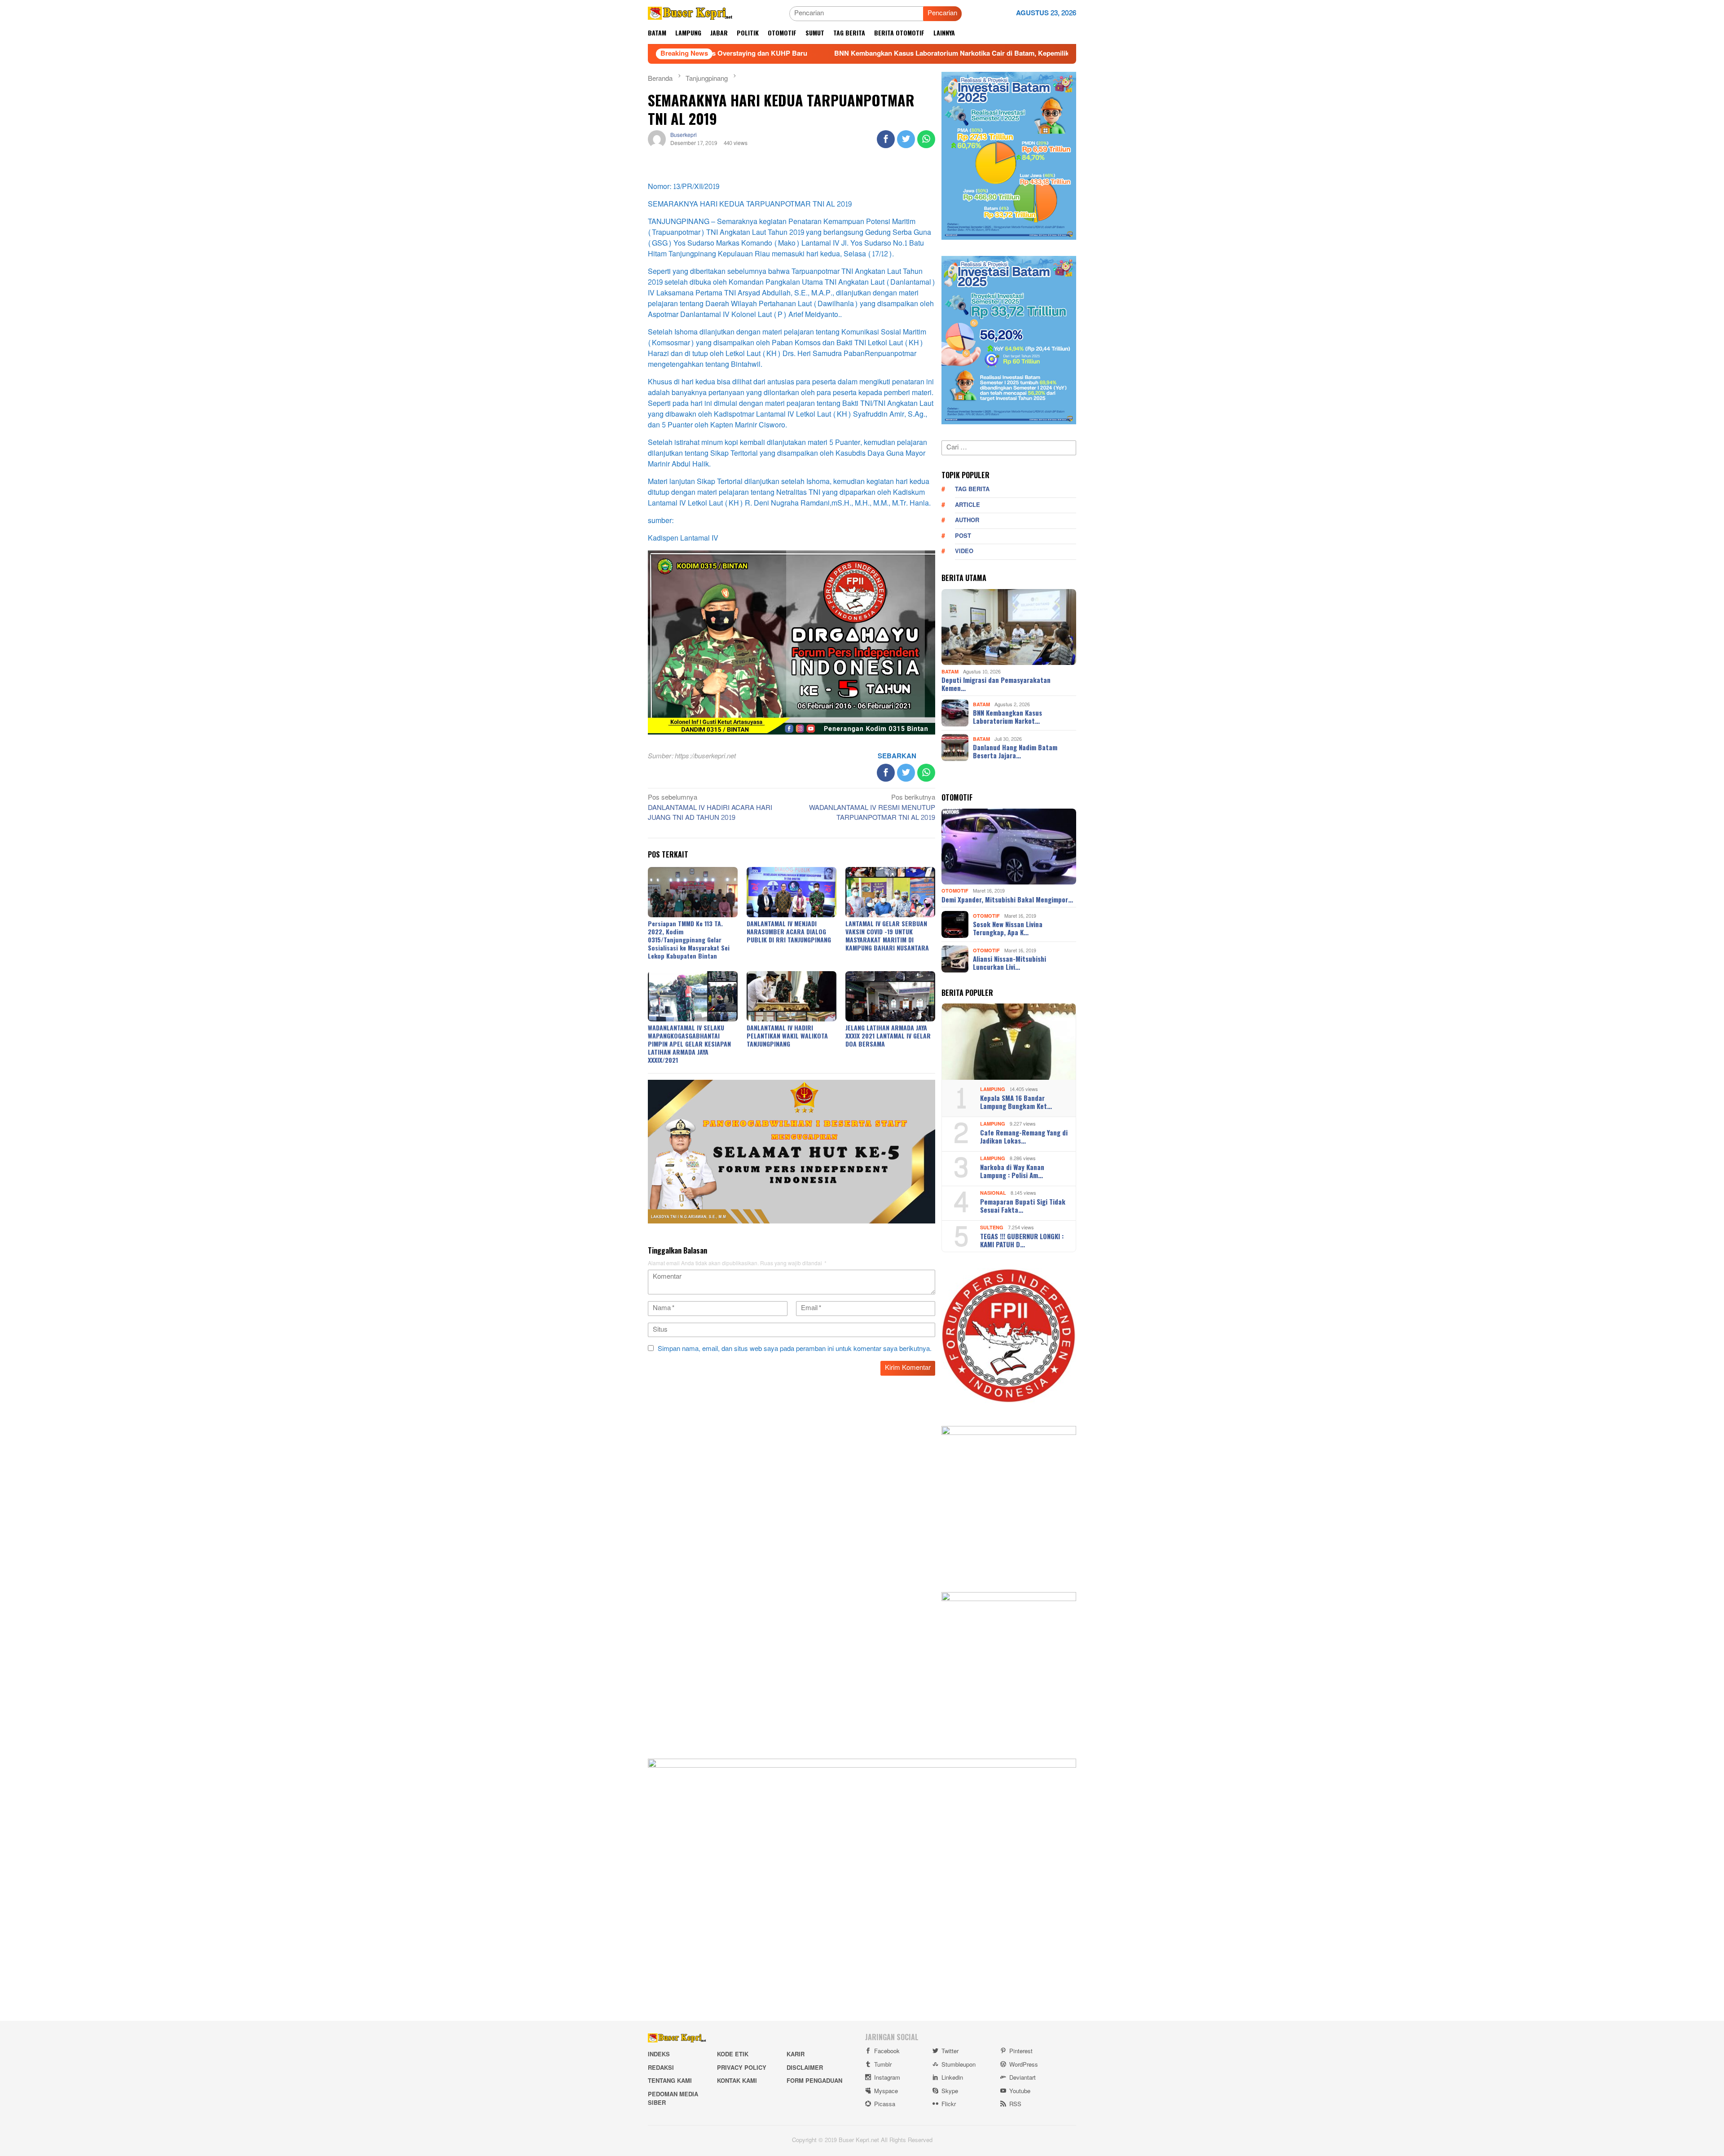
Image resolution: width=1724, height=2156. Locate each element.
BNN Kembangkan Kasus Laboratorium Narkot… (1007, 717)
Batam (950, 671)
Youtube (1020, 2091)
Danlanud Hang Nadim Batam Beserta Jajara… (1015, 751)
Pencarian (942, 13)
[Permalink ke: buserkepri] (657, 141)
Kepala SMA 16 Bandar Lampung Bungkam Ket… (1016, 1102)
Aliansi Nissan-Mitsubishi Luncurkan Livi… (1009, 963)
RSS (1015, 2104)
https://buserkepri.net (705, 756)
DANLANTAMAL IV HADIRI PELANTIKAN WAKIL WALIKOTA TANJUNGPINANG (787, 1036)
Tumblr (883, 2065)
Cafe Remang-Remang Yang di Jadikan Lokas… (1024, 1136)
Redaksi (661, 2068)
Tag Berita (972, 489)
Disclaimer (805, 2068)
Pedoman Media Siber (673, 2099)
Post (963, 536)
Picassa (885, 2104)
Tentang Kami (670, 2081)
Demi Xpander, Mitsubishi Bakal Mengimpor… (1007, 899)
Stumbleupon (959, 2065)
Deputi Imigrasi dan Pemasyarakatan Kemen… (996, 684)
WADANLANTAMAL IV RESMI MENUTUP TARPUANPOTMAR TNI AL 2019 (872, 808)
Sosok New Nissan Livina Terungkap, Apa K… (1008, 928)
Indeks (659, 2055)
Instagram (887, 2078)
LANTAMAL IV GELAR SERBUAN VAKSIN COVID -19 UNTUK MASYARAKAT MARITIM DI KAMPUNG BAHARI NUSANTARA (887, 935)
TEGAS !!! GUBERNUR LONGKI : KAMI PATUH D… (1022, 1240)
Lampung (993, 1089)
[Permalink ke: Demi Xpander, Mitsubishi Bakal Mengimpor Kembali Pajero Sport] (1009, 847)
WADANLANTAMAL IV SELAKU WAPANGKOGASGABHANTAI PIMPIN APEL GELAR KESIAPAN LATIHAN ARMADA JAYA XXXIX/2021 (689, 1044)
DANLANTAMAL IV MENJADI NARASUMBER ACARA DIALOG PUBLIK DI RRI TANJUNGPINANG (789, 931)
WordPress (1024, 2065)
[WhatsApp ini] (926, 139)
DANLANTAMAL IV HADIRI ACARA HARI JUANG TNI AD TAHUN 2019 (710, 808)
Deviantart (1023, 2078)
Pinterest (1021, 2051)
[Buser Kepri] (690, 15)
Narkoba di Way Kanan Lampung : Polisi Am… (1012, 1171)
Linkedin (952, 2078)
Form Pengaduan (814, 2081)
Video (964, 551)
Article (968, 505)
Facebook (887, 2051)
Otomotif (955, 891)
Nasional (993, 1193)
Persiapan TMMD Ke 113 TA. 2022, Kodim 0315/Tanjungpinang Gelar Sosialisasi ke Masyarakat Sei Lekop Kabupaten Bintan (689, 939)
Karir (796, 2055)
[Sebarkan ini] (886, 139)
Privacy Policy (742, 2068)
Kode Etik (733, 2055)
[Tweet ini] (906, 139)
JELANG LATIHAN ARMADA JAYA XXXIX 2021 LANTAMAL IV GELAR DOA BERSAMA (888, 1036)
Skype (950, 2091)
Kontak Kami (737, 2081)
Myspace (886, 2091)
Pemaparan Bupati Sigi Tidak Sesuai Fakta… (1023, 1206)
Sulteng (992, 1228)
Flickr (949, 2104)
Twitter (950, 2051)
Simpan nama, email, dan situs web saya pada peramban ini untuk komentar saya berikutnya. (795, 1349)
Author (967, 520)
